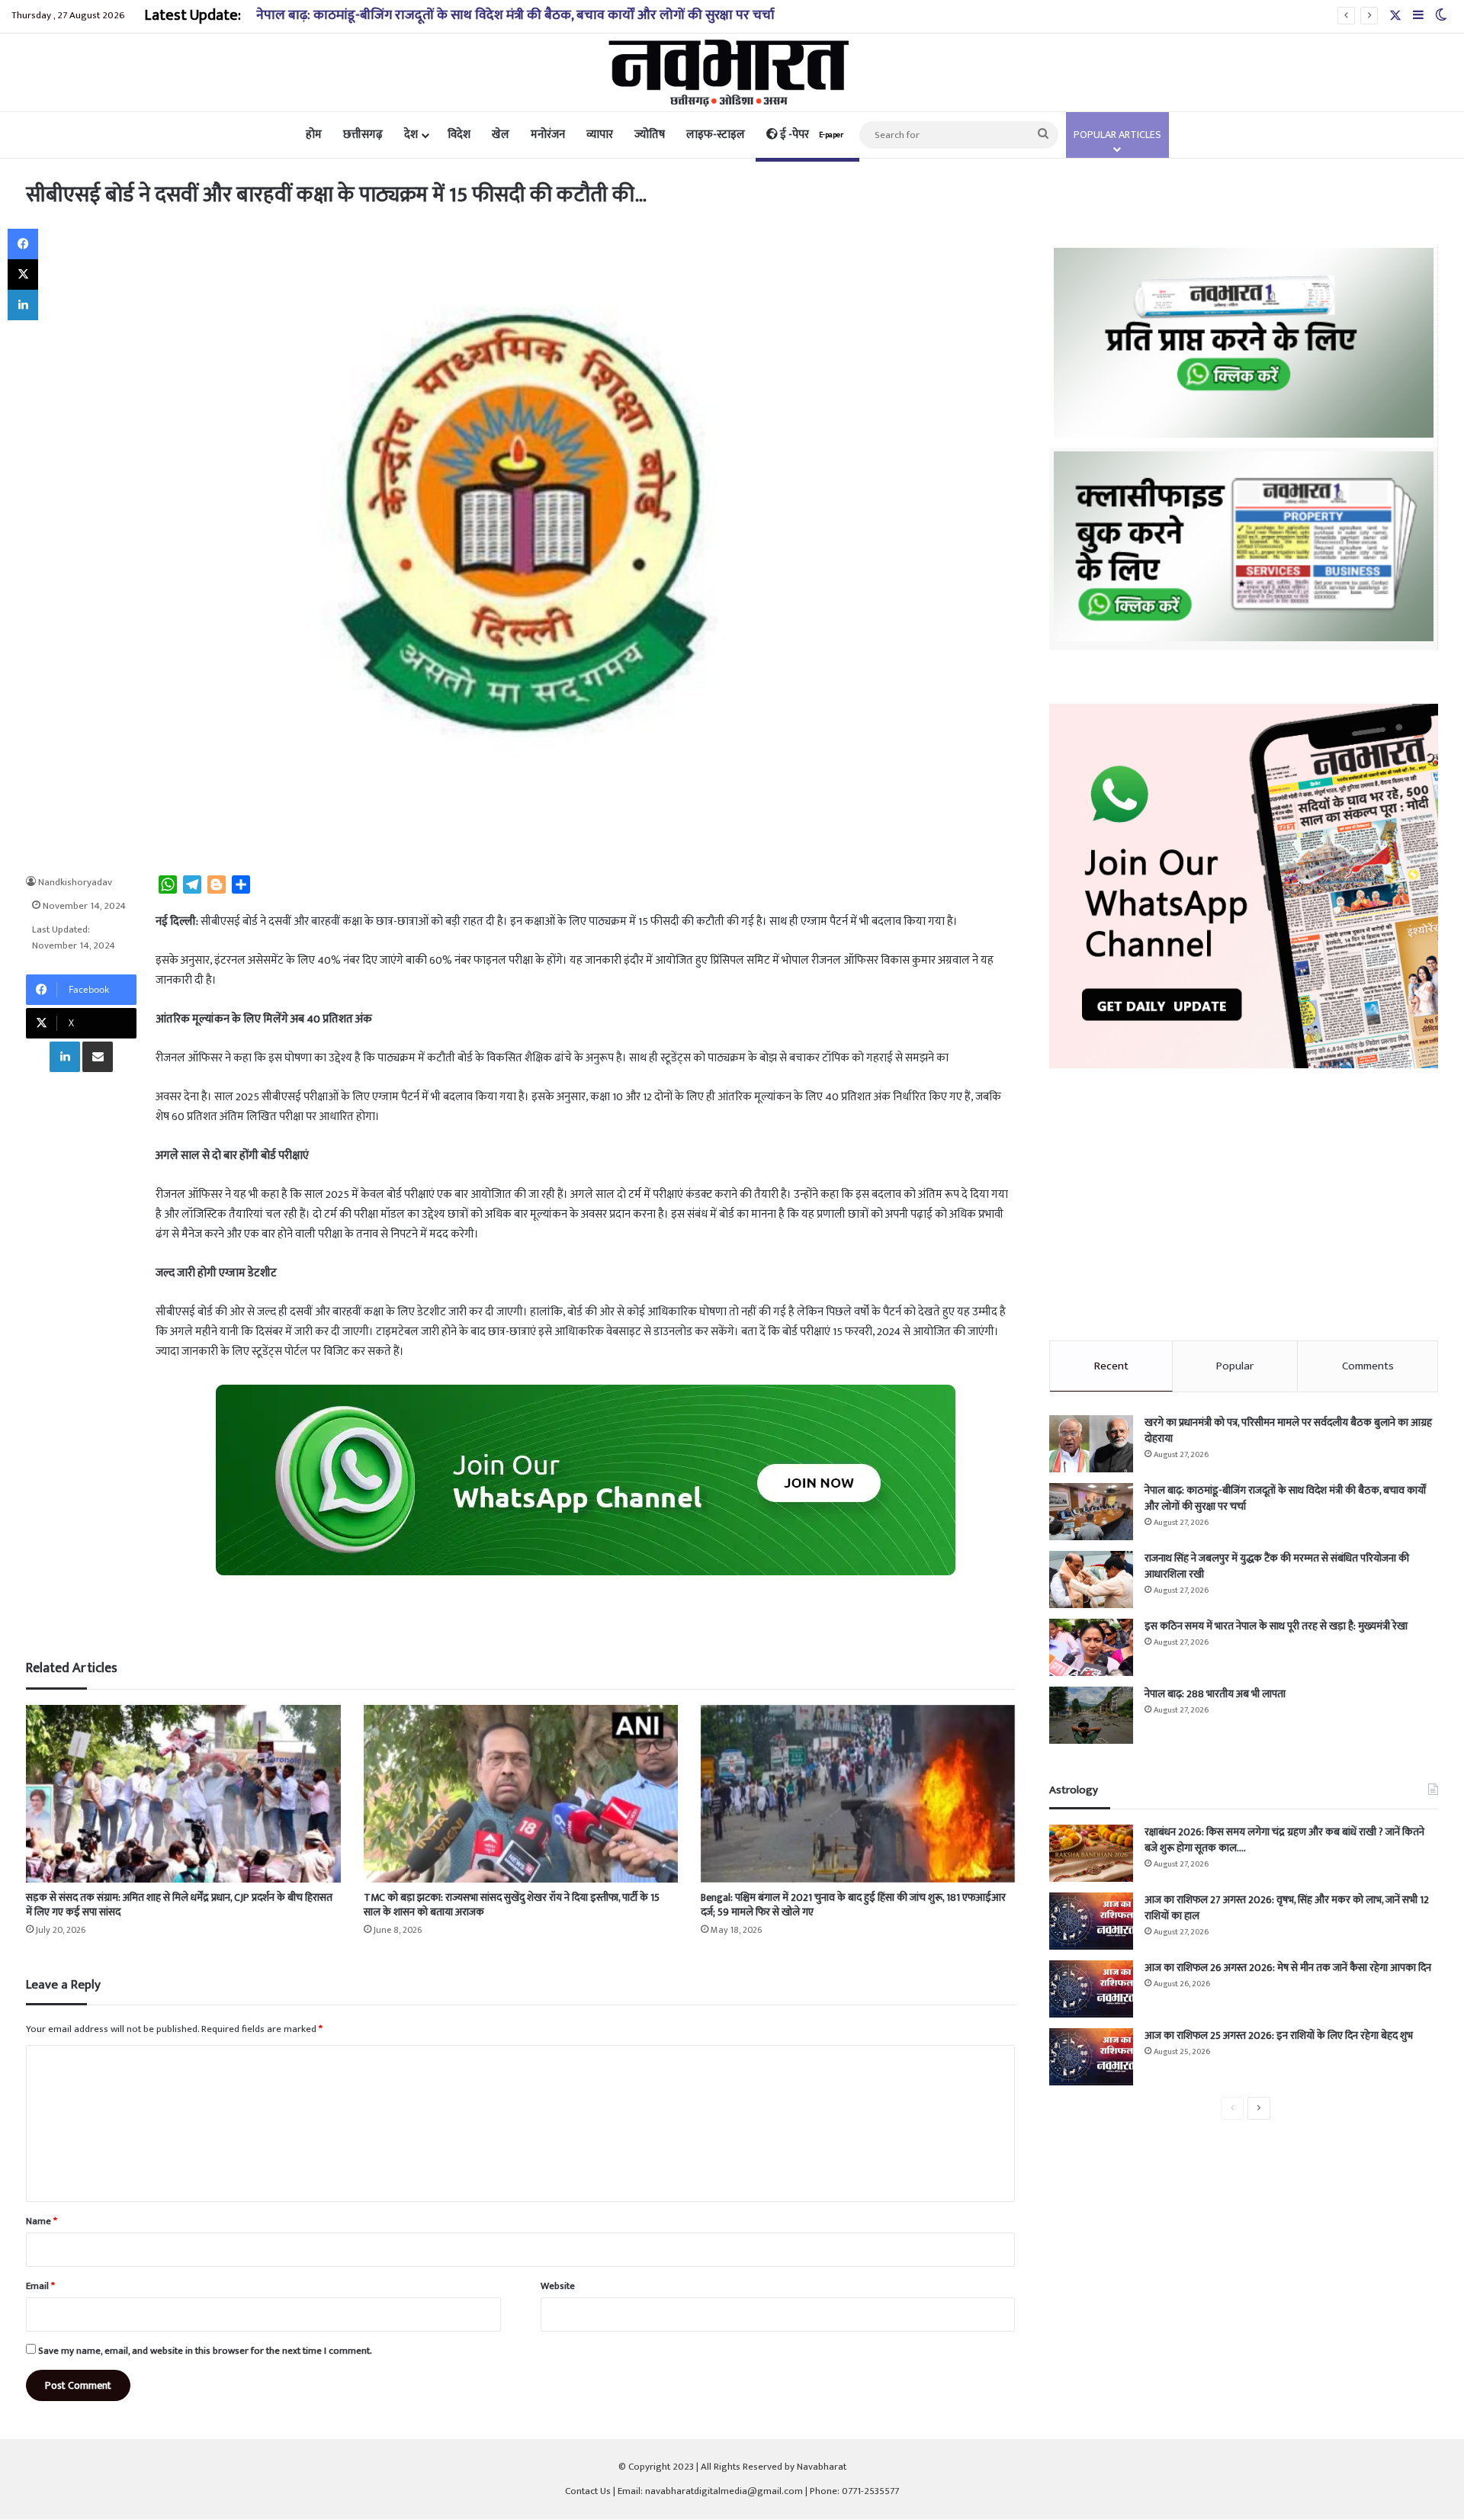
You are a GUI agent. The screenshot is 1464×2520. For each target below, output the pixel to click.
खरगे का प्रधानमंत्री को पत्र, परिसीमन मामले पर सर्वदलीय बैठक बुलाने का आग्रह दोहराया (1288, 1430)
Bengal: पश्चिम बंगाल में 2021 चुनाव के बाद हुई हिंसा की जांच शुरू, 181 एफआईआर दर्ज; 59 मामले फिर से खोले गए (853, 1905)
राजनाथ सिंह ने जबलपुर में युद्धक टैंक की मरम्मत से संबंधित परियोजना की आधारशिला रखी (1277, 1566)
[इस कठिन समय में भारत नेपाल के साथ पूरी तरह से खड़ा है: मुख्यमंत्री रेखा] (1091, 1647)
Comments (1368, 1366)
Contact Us (588, 2491)
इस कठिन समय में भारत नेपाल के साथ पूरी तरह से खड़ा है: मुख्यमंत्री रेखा (1276, 1626)
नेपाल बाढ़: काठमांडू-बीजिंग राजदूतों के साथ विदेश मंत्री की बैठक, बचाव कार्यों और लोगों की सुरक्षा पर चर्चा (1285, 1498)
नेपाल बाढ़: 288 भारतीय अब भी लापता (1215, 1694)
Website (558, 2286)
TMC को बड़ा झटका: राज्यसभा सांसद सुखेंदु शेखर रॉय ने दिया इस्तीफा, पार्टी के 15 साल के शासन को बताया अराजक (512, 1905)
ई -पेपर (811, 135)
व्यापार (600, 135)
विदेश (459, 135)
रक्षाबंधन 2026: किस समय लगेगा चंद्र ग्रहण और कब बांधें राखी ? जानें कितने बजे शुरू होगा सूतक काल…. (1284, 1840)
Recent (1111, 1366)
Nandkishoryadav (75, 882)
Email (40, 2286)
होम (314, 135)
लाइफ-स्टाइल (716, 135)
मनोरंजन (548, 135)
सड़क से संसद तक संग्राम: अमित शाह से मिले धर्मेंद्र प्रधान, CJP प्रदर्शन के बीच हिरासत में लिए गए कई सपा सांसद (179, 1905)
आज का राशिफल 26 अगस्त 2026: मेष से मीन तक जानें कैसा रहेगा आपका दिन (1288, 1968)
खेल (501, 135)
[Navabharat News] (732, 72)
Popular (1235, 1366)
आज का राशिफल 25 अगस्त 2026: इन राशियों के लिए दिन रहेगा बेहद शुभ (1279, 2035)
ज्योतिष (650, 135)
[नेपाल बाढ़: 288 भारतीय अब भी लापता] (1091, 1715)
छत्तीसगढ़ (363, 135)
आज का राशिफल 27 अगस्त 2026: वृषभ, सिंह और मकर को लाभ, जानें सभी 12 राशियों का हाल (1287, 1908)
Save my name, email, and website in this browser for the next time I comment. (205, 2351)
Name (42, 2221)
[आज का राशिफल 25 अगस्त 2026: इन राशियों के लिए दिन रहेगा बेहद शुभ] (1091, 2057)
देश (411, 135)
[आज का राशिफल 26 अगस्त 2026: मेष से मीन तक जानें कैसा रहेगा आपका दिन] (1091, 1989)
